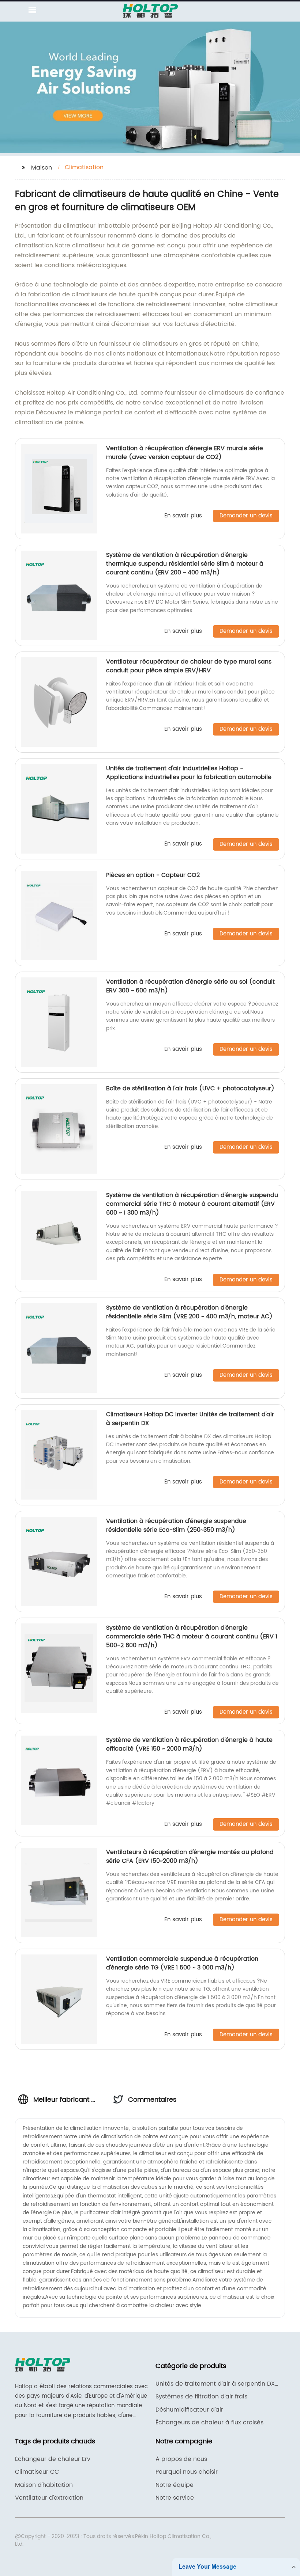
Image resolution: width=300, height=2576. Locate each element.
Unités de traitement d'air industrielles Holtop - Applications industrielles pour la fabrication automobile (189, 773)
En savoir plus (183, 516)
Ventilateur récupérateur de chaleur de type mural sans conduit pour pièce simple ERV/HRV (189, 666)
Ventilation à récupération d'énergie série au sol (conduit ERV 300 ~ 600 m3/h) (190, 986)
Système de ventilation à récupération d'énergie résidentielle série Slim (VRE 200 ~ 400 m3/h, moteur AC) (189, 1312)
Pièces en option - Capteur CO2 (153, 875)
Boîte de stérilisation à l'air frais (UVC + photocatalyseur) (190, 1088)
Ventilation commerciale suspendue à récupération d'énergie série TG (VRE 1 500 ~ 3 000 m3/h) (182, 1963)
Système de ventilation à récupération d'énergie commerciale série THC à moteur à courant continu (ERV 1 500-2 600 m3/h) (192, 1637)
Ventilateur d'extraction (49, 2498)
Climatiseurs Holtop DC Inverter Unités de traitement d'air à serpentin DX (190, 1419)
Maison (42, 168)
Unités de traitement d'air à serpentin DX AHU (215, 2384)
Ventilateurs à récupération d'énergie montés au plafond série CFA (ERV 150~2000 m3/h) (190, 1857)
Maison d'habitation (44, 2485)
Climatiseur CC (37, 2472)
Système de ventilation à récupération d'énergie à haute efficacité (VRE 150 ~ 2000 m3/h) (189, 1744)
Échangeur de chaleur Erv (53, 2459)
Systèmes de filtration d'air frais (201, 2397)
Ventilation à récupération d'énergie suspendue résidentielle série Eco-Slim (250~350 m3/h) (176, 1526)
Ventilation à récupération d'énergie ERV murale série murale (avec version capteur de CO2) (185, 453)
